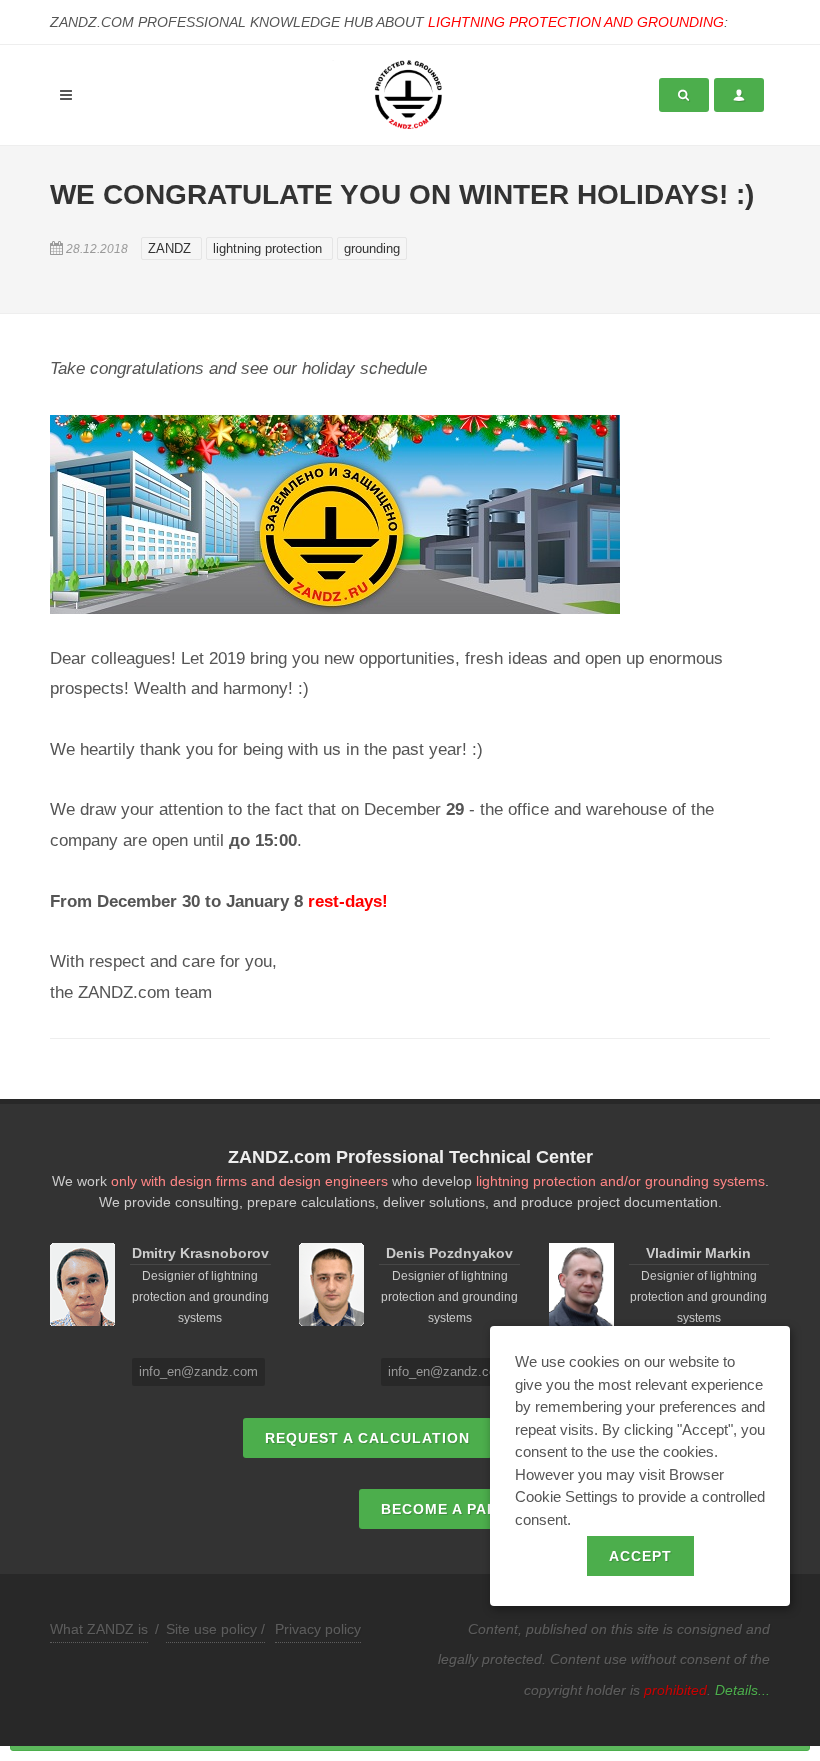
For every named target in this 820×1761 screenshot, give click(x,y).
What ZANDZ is (99, 1629)
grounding (372, 248)
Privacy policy (318, 1629)
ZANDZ (171, 248)
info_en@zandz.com (198, 1371)
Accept (640, 1556)
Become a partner (460, 1509)
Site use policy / (215, 1629)
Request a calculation (367, 1438)
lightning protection (269, 248)
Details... (742, 1690)
